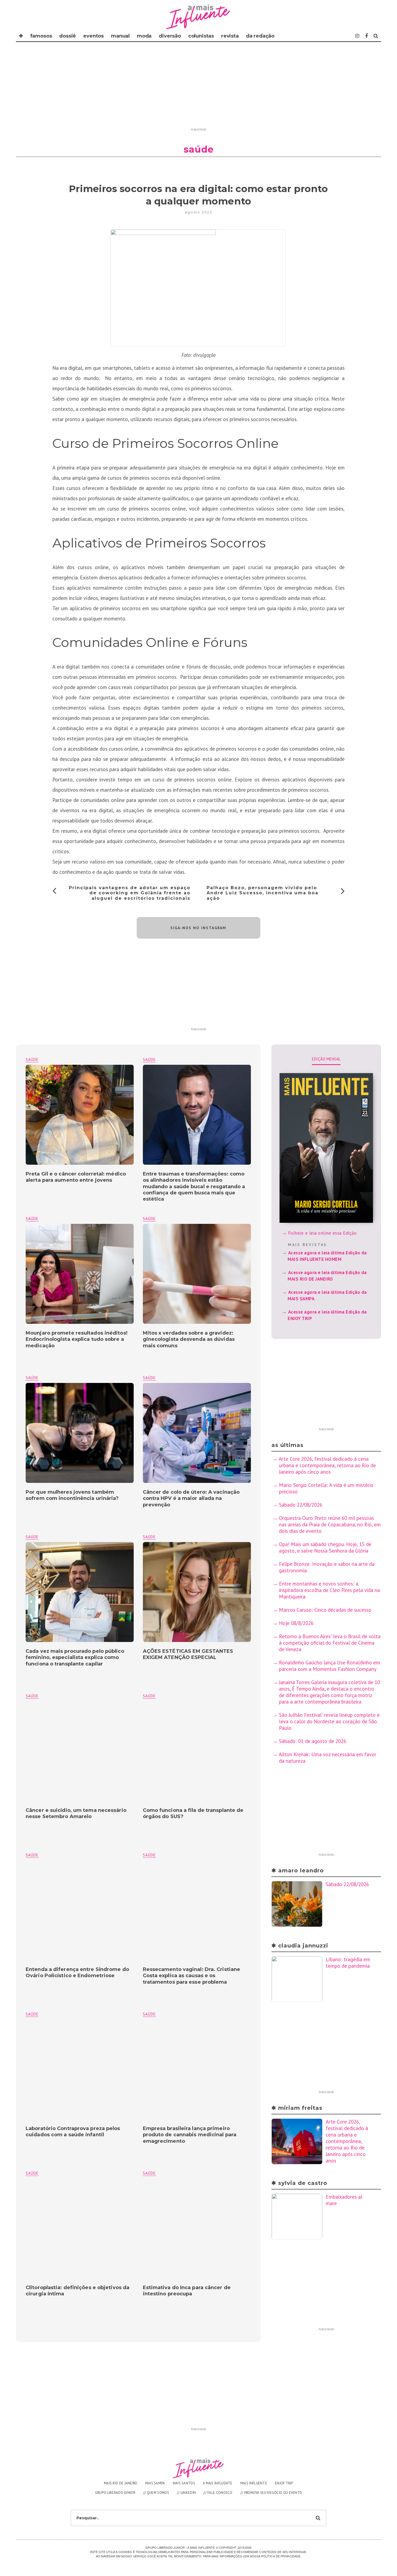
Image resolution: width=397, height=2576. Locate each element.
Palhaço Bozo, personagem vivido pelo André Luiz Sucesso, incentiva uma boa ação (263, 893)
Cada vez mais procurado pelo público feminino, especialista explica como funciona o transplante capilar (75, 1658)
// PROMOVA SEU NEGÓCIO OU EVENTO (271, 2493)
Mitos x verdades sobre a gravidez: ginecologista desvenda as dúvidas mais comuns (189, 1339)
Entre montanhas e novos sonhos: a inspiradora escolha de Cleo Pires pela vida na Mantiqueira (330, 1590)
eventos (93, 36)
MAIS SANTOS (184, 2483)
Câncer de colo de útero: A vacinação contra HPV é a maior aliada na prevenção (191, 1498)
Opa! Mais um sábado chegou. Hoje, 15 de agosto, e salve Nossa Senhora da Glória (325, 1547)
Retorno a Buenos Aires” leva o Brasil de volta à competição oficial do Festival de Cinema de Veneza (330, 1643)
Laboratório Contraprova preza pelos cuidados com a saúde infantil (73, 2132)
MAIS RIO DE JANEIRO (121, 2483)
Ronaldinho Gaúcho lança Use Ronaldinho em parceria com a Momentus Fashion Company (329, 1666)
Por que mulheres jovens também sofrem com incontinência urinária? (72, 1495)
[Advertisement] (198, 88)
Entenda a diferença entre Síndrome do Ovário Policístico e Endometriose (77, 1972)
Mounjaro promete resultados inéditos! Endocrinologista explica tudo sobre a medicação (77, 1339)
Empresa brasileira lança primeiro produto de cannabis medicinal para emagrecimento (190, 2135)
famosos (41, 36)
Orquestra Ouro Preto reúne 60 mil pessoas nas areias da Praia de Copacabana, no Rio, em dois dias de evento (330, 1524)
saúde (149, 1059)
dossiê (68, 36)
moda (144, 36)
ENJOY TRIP (284, 2483)
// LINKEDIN (186, 2493)
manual (120, 36)
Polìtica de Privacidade (281, 2556)
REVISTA (230, 36)
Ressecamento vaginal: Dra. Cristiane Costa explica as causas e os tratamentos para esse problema (192, 1976)
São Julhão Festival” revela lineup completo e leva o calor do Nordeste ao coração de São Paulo (329, 1721)
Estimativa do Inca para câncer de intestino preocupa (187, 2291)
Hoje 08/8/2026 (296, 1623)
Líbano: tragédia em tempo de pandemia (348, 1963)
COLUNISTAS (201, 36)
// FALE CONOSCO (218, 2493)
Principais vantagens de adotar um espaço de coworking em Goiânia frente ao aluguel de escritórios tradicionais (130, 893)
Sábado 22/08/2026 (301, 1505)
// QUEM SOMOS (156, 2493)
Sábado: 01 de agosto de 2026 (313, 1741)
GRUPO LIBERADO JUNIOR (115, 2493)
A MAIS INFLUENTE (218, 2483)
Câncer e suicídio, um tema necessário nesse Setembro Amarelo (76, 1813)
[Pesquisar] (376, 36)
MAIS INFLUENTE (254, 2483)
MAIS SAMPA (155, 2483)
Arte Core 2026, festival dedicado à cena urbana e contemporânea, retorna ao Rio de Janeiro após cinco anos (327, 1465)
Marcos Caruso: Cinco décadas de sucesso (325, 1610)
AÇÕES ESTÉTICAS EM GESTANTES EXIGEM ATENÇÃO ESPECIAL (188, 1654)
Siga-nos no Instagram (198, 928)
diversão (170, 36)
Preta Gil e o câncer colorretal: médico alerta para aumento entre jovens (76, 1177)
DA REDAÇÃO (260, 36)
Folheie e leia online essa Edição (322, 1233)
